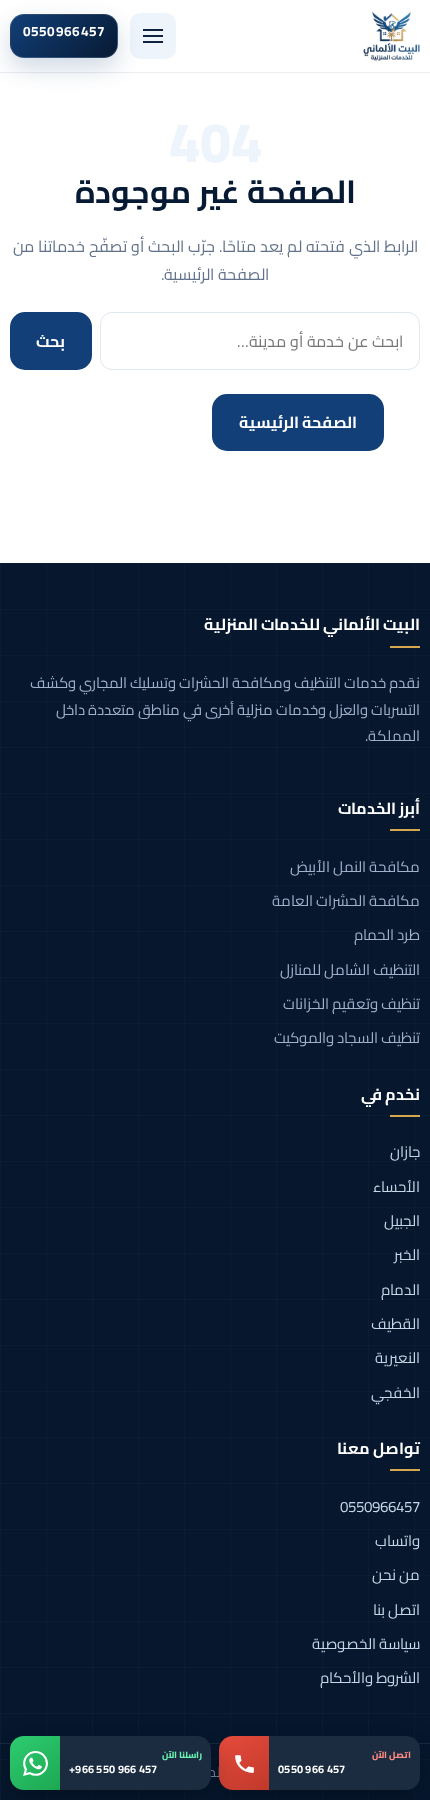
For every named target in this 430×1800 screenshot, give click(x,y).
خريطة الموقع (123, 422)
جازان (405, 1151)
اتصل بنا (396, 1609)
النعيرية (397, 1357)
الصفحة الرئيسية (298, 422)
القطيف (395, 1323)
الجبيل (402, 1220)
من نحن (396, 1574)
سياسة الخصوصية (366, 1643)
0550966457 (380, 1506)
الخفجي (395, 1392)
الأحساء (396, 1186)
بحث (50, 341)
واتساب (397, 1540)
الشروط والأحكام (370, 1677)
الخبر (407, 1254)
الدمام (400, 1289)
